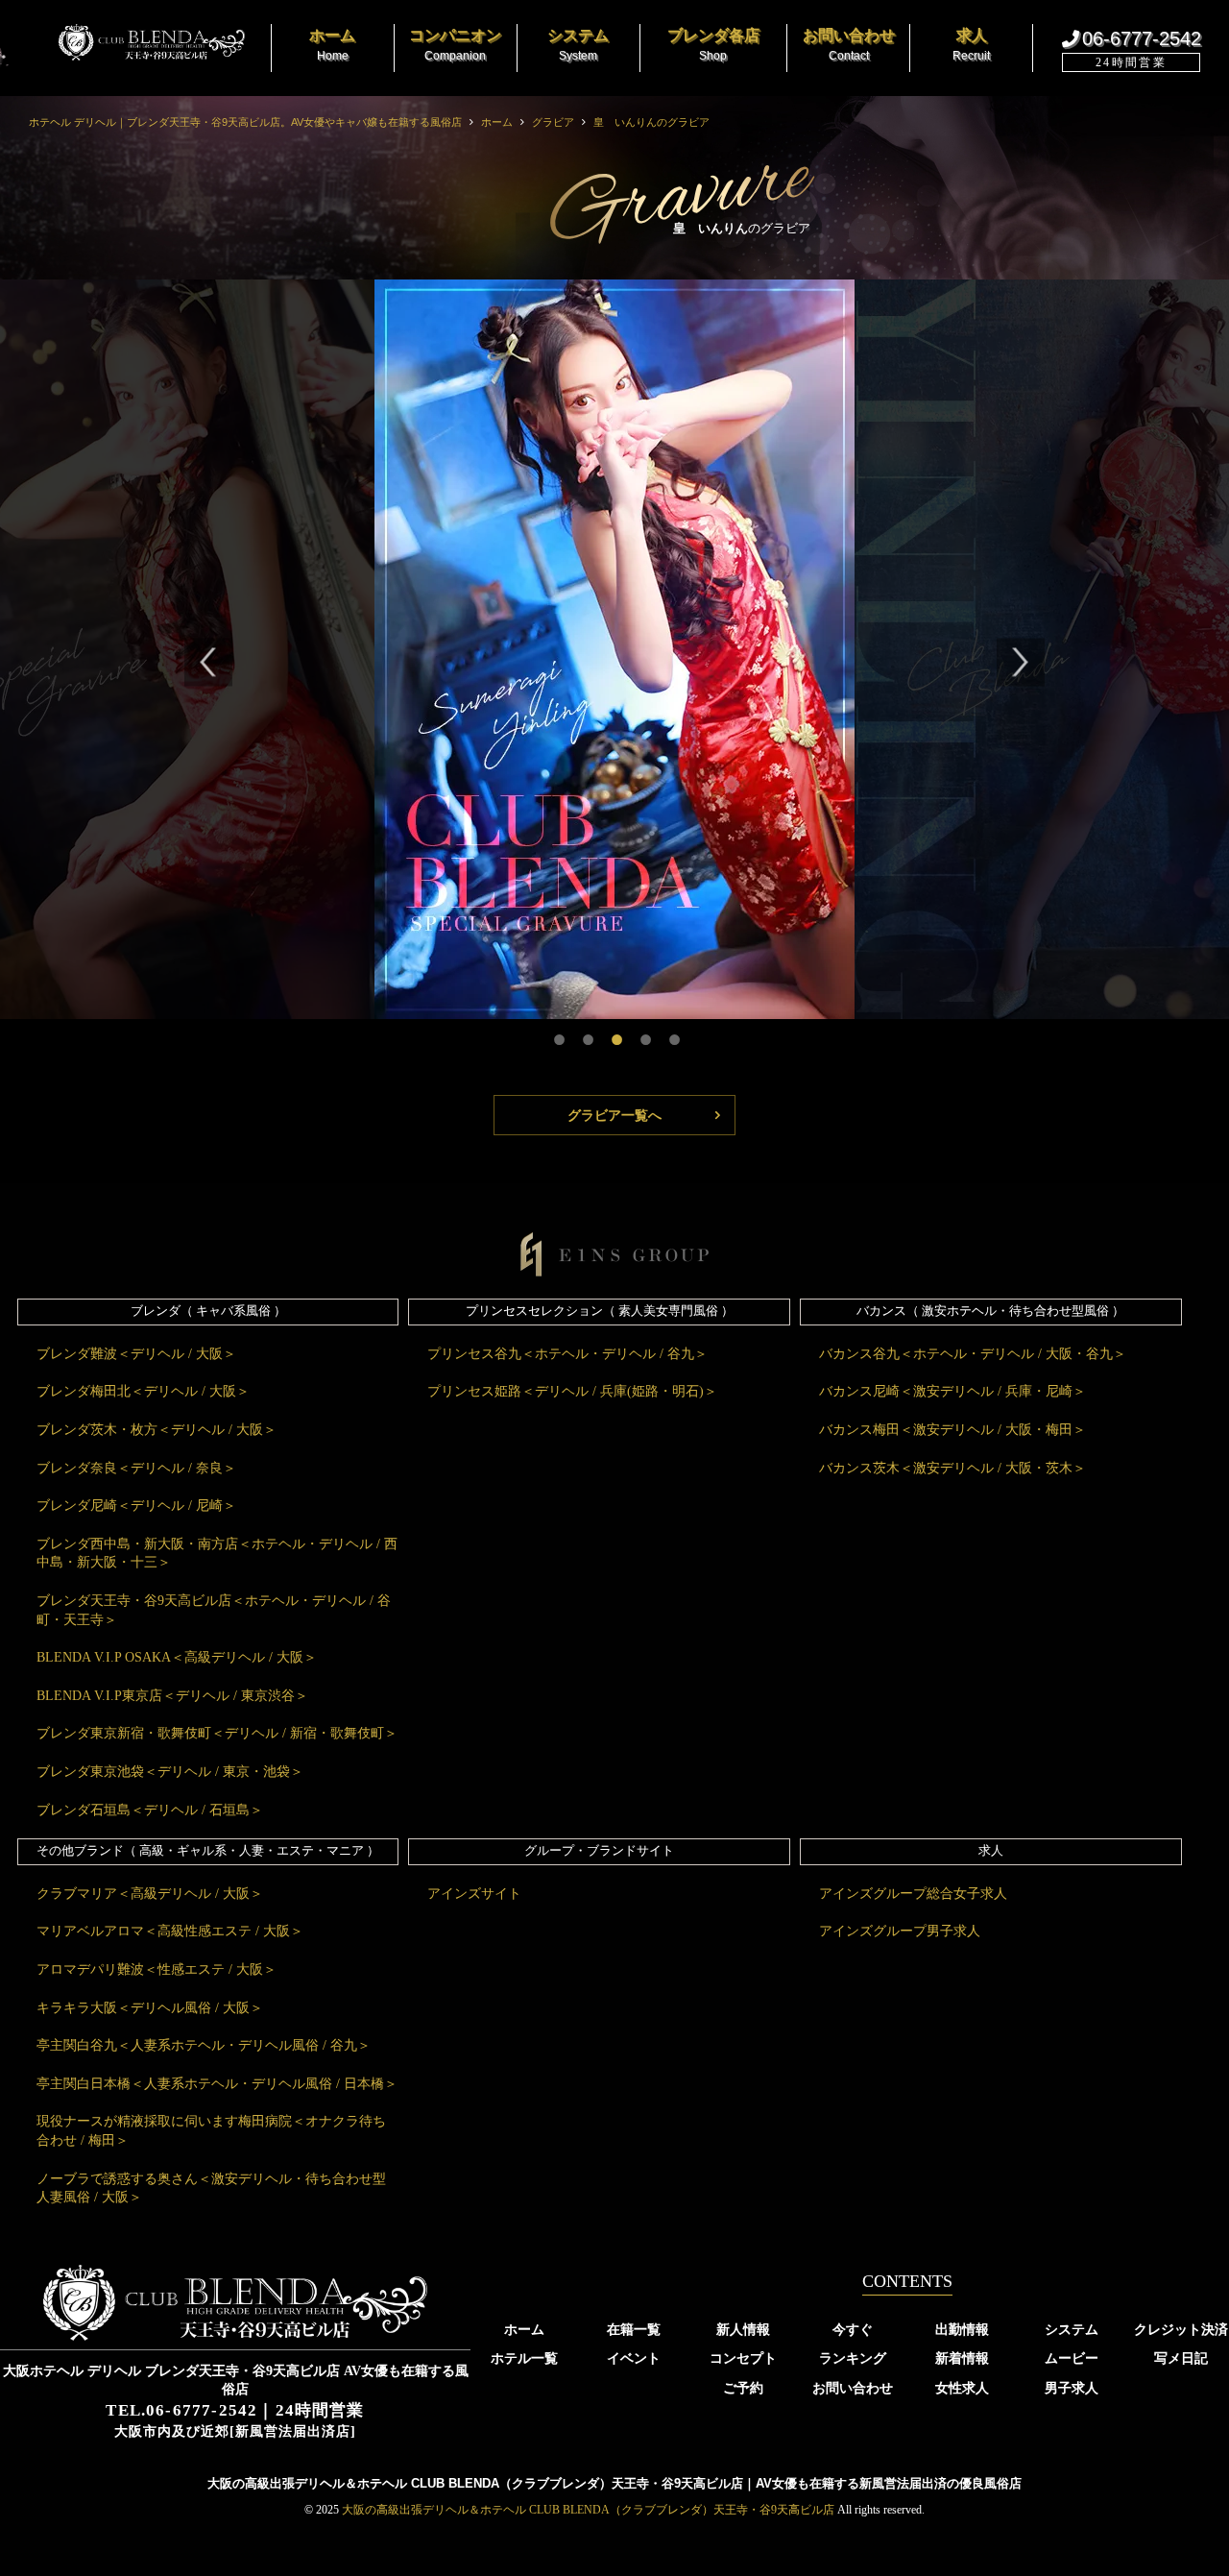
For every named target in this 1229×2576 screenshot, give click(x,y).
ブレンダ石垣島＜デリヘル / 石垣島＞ (150, 1810)
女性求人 (962, 2388)
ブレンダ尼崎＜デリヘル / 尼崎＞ (136, 1506)
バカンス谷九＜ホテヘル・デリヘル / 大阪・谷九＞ (973, 1354)
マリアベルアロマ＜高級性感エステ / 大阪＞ (170, 1931)
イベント (634, 2358)
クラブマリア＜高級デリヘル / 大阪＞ (150, 1894)
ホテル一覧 (524, 2358)
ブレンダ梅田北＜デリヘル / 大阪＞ (143, 1391)
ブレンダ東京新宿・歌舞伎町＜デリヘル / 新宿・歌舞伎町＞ (217, 1733)
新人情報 (743, 2329)
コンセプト (743, 2358)
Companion (455, 45)
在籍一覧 (634, 2329)
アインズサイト (474, 1894)
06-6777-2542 (1142, 38)
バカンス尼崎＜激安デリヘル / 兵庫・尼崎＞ (952, 1391)
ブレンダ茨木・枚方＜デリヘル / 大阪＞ (157, 1430)
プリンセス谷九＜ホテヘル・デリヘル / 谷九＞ (567, 1354)
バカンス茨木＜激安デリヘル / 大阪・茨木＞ (952, 1468)
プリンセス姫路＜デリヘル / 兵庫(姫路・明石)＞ (572, 1391)
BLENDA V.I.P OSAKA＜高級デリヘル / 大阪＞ (177, 1657)
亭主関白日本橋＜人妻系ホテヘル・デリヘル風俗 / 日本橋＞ (217, 2084)
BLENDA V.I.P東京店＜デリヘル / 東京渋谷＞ (172, 1696)
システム (1072, 2329)
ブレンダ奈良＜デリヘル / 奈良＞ (136, 1468)
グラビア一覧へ (614, 1115)
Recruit (971, 45)
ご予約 (743, 2388)
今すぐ (853, 2329)
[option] (614, 649)
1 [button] (557, 1033)
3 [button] (614, 1033)
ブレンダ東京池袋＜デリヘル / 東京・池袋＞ (170, 1772)
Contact (849, 45)
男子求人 (1072, 2388)
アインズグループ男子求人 (900, 1931)
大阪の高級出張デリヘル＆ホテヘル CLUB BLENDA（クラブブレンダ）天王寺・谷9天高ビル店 (588, 2510)
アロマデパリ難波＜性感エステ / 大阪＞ (157, 1969)
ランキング (853, 2358)
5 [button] (672, 1033)
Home (332, 45)
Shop (713, 45)
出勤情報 (962, 2329)
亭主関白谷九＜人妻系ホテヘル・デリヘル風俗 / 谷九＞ (204, 2045)
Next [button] (1021, 666)
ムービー (1072, 2358)
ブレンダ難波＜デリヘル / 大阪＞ (136, 1354)
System (578, 45)
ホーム (135, 43)
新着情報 (962, 2358)
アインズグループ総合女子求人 (913, 1894)
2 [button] (586, 1033)
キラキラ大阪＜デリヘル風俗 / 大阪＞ (150, 2008)
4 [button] (643, 1033)
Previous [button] (208, 666)
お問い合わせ (853, 2388)
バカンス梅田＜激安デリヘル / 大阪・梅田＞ (952, 1430)
